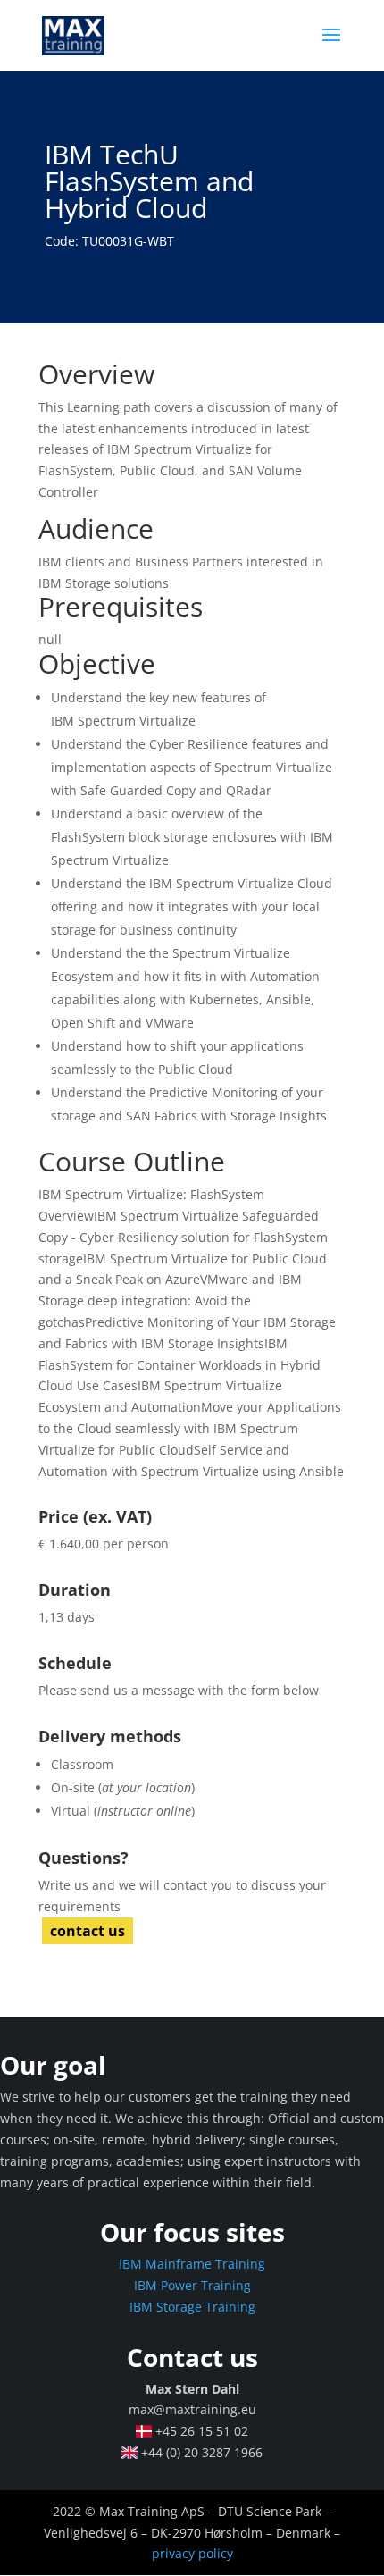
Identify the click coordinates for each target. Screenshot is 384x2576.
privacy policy (192, 2553)
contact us (88, 1931)
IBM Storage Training (192, 2307)
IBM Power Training (192, 2285)
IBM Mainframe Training (192, 2264)
